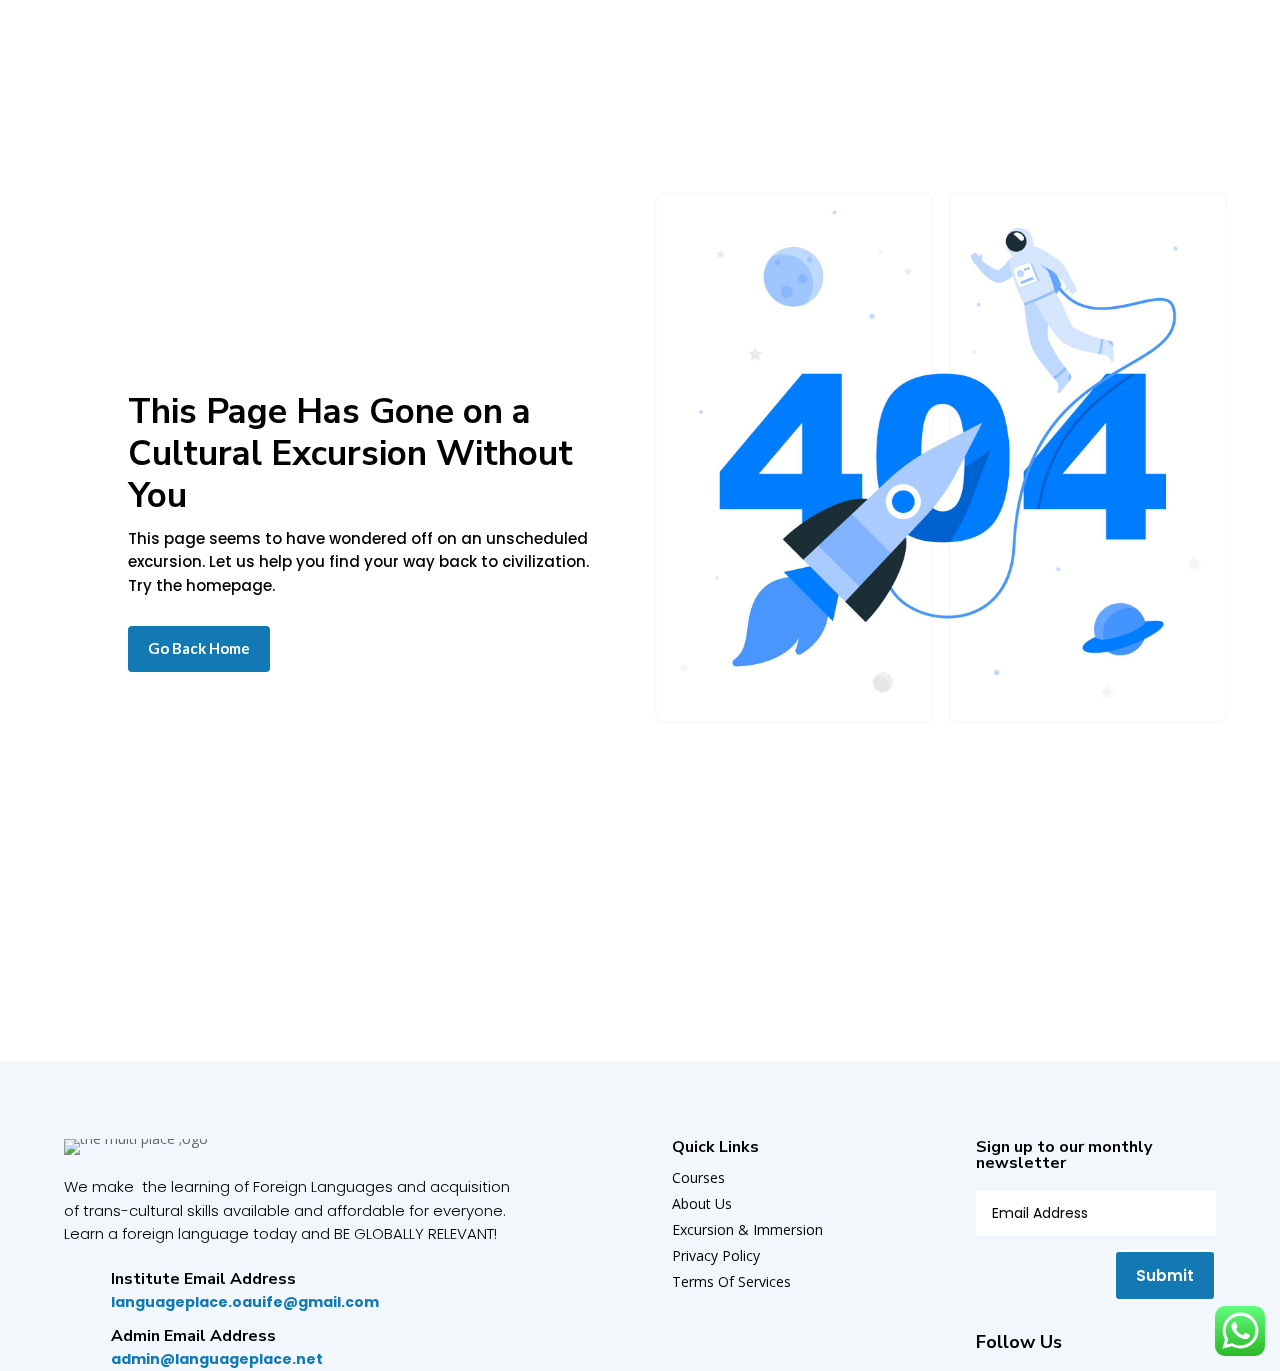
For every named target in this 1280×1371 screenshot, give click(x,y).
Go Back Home (199, 648)
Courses (698, 1177)
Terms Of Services (731, 1281)
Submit (1165, 1275)
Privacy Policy (716, 1255)
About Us (702, 1203)
